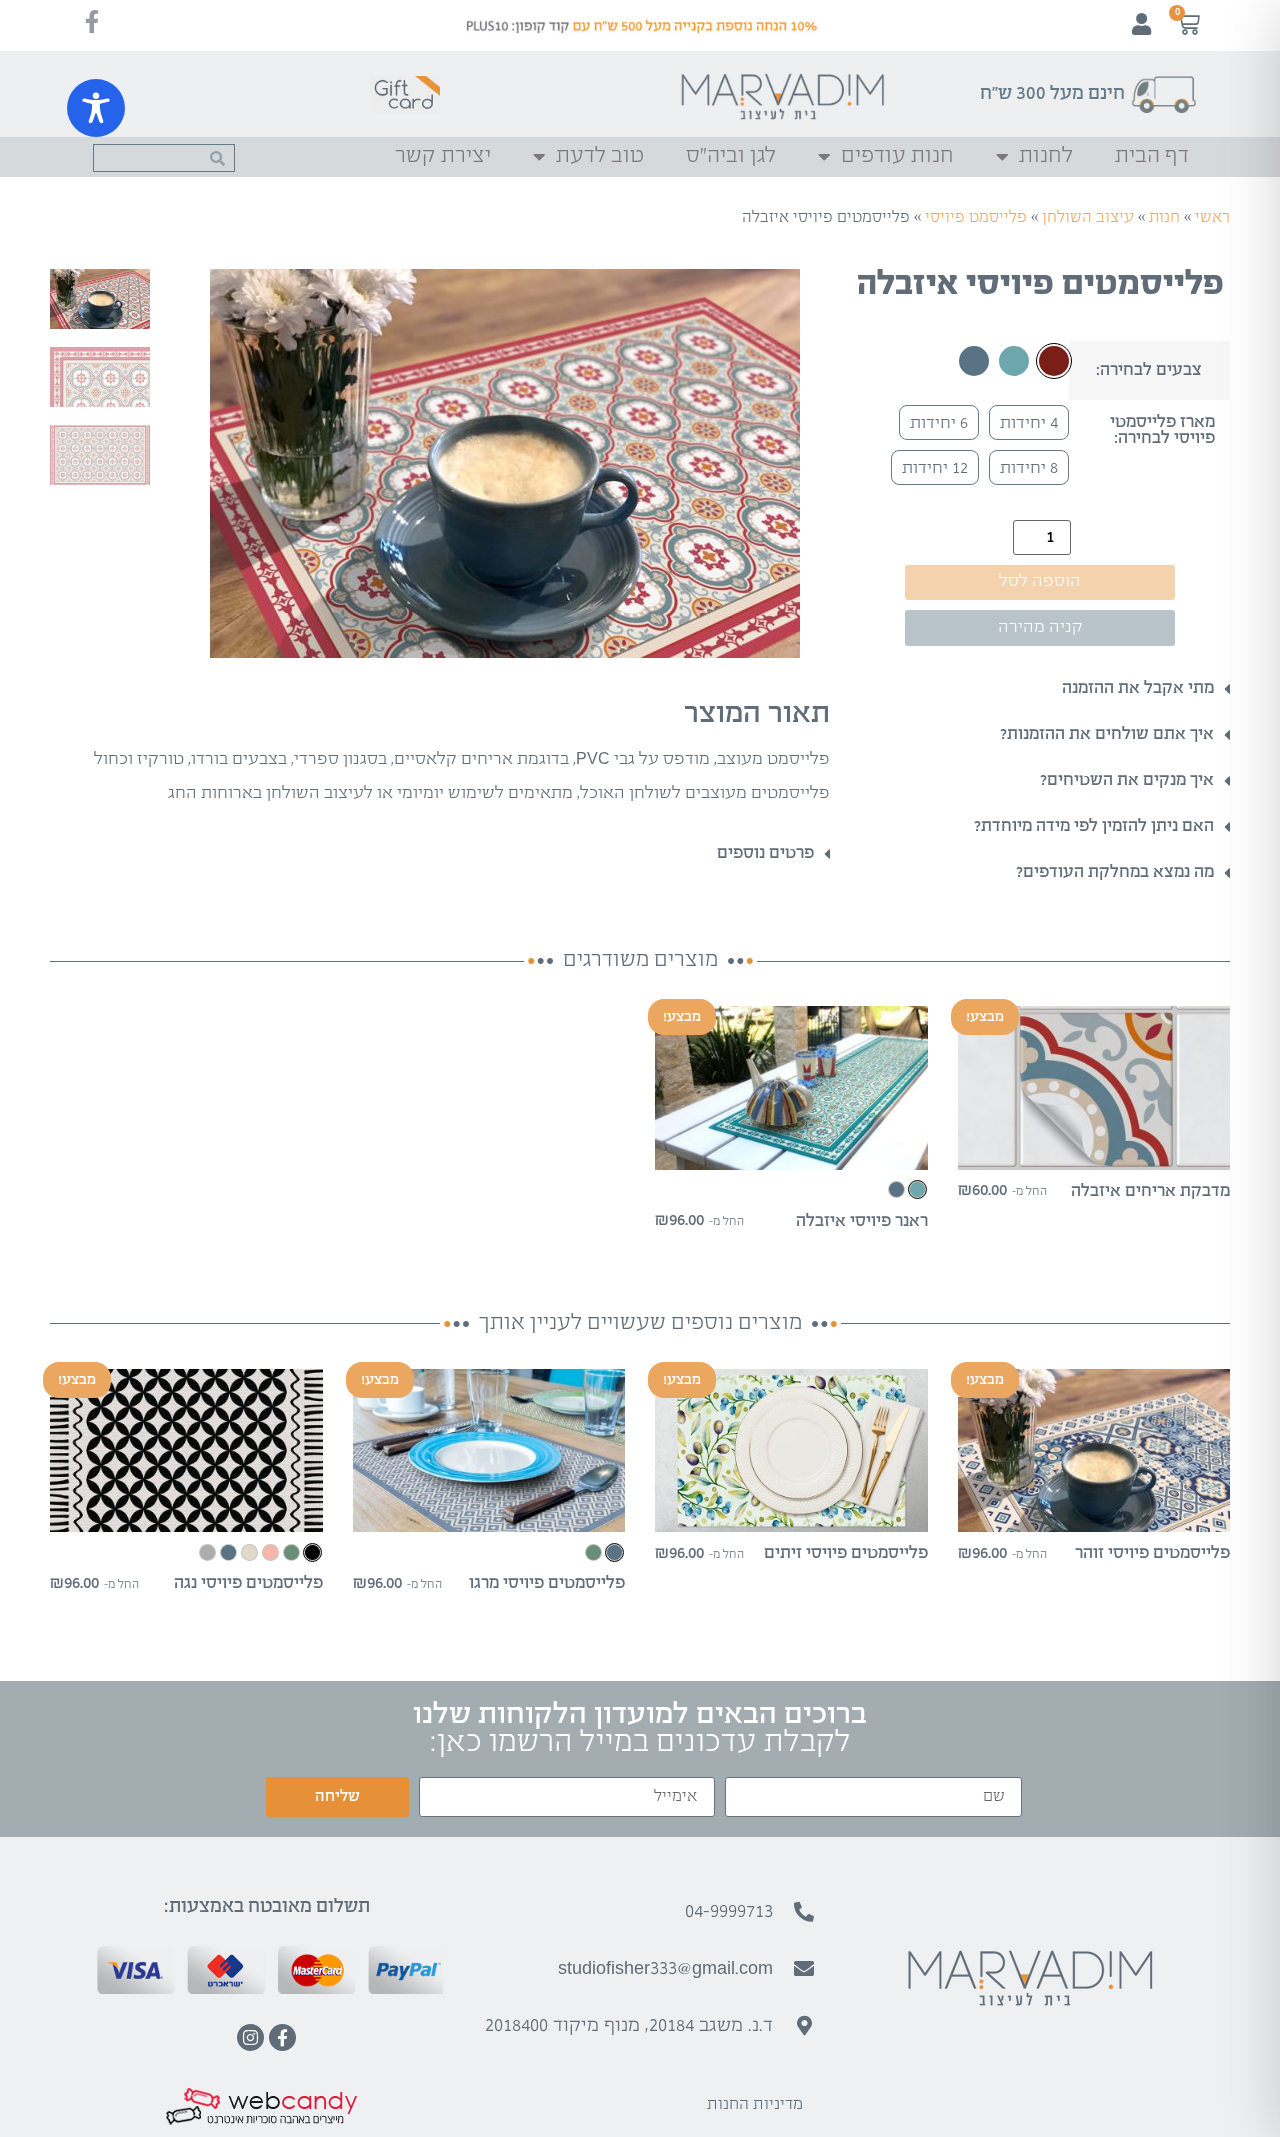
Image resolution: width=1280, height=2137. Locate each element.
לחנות (1046, 156)
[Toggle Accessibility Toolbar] (96, 108)
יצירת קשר (443, 156)
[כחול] (974, 361)
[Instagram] (250, 2037)
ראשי (1212, 217)
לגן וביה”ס (731, 156)
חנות (1164, 217)
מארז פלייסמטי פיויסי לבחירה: (1162, 431)
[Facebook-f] (282, 2037)
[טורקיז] (1014, 361)
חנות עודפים (897, 156)
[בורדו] (1054, 361)
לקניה (1094, 1152)
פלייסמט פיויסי (976, 217)
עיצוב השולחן (1088, 217)
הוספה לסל (1040, 581)
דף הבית (1152, 156)
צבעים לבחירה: (1149, 371)
